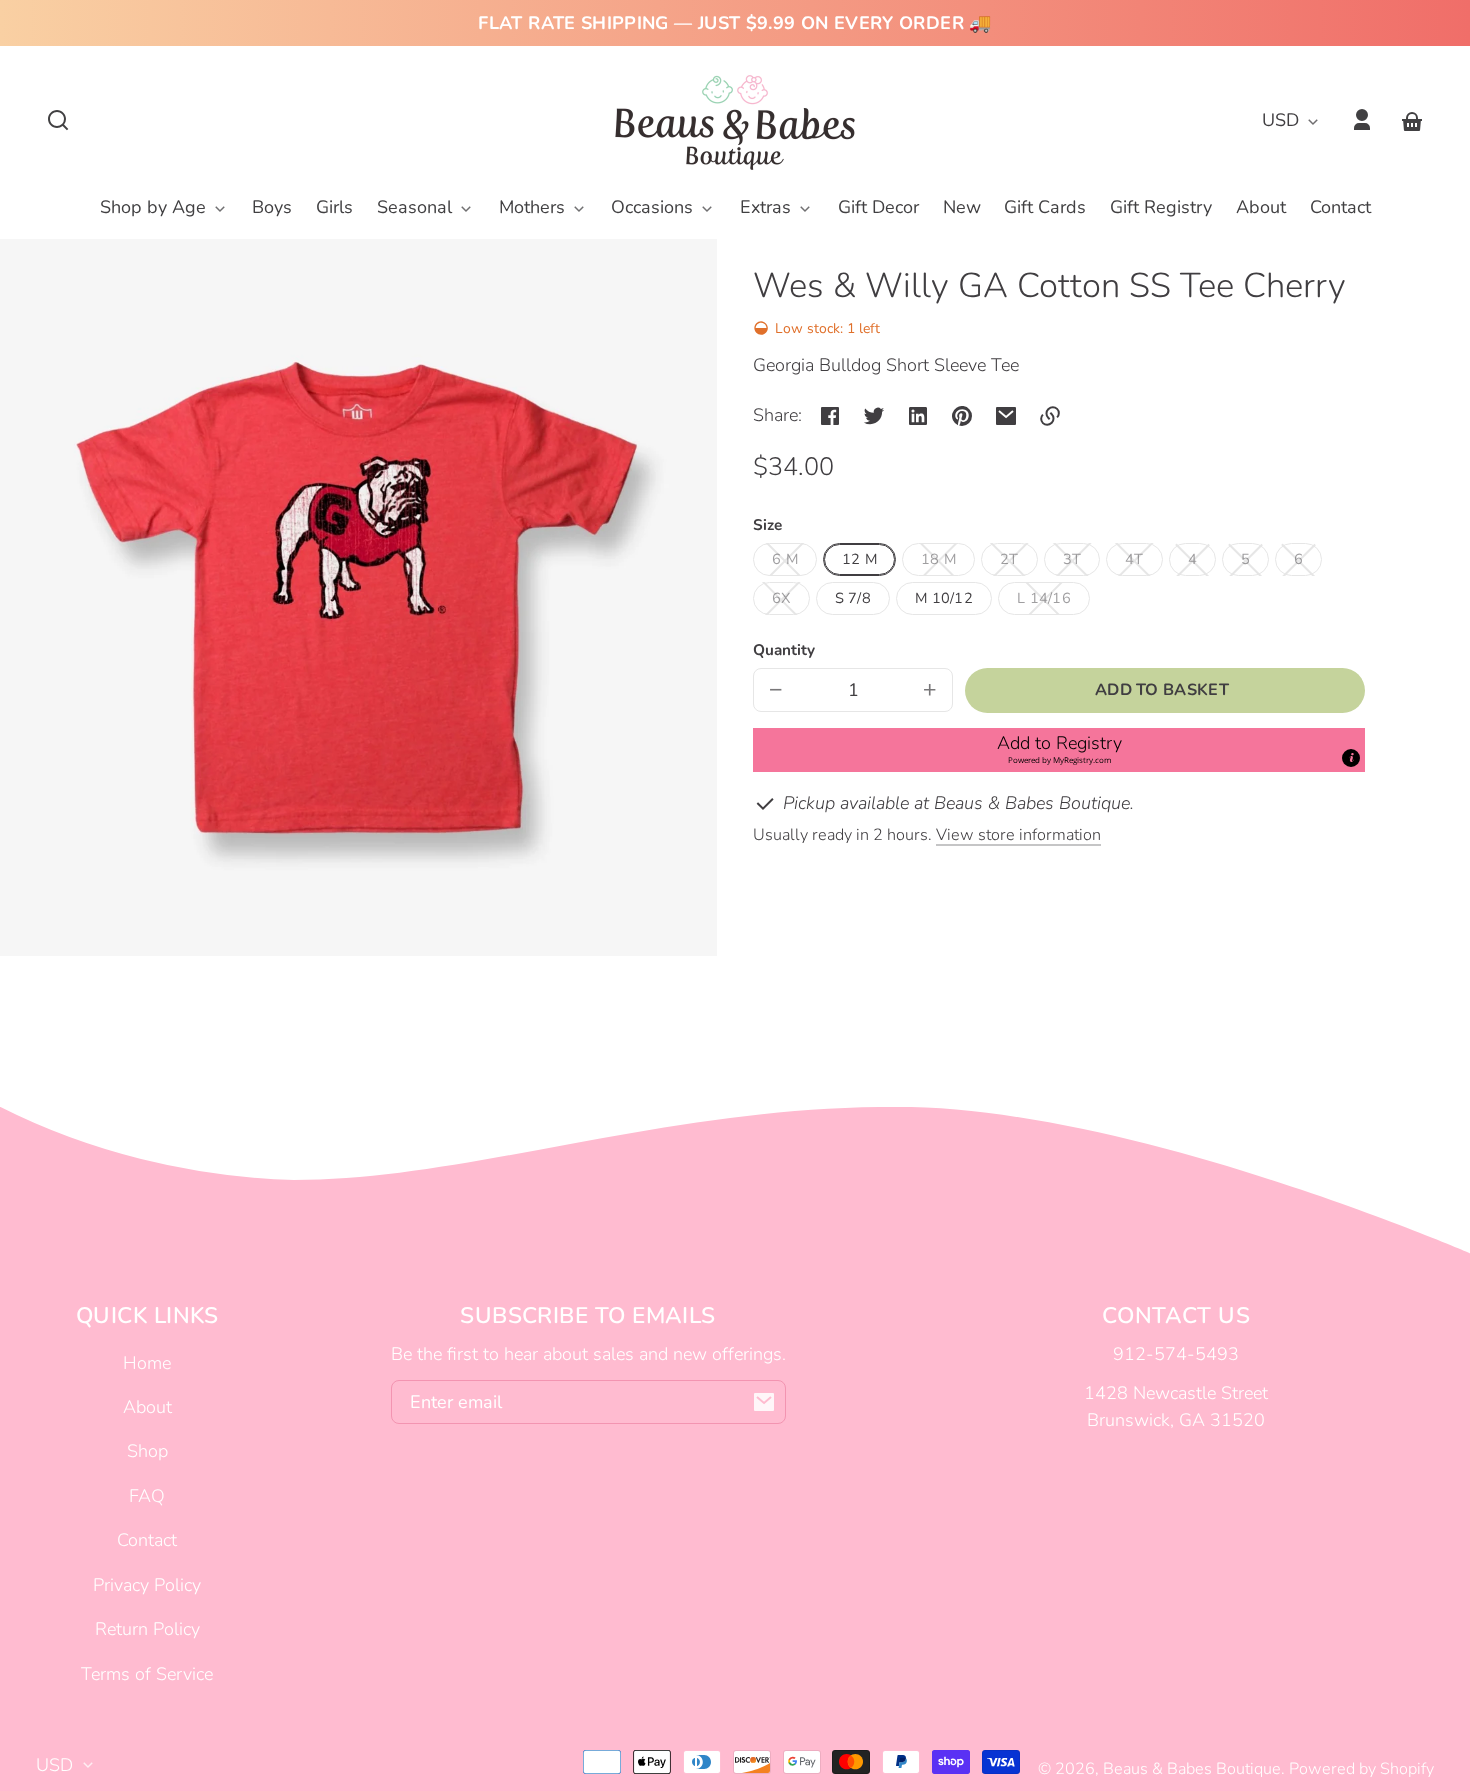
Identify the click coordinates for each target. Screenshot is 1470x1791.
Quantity (784, 650)
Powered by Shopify (1361, 1769)
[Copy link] (1050, 416)
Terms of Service (147, 1674)
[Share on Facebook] (830, 416)
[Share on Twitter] (874, 416)
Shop (147, 1451)
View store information (1018, 835)
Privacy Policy (147, 1585)
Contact (147, 1540)
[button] (58, 120)
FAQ (147, 1496)
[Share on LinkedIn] (918, 416)
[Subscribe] (764, 1402)
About (147, 1407)
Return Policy (147, 1629)
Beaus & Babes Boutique (1192, 1769)
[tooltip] (1351, 758)
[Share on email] (1006, 416)
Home (147, 1363)
